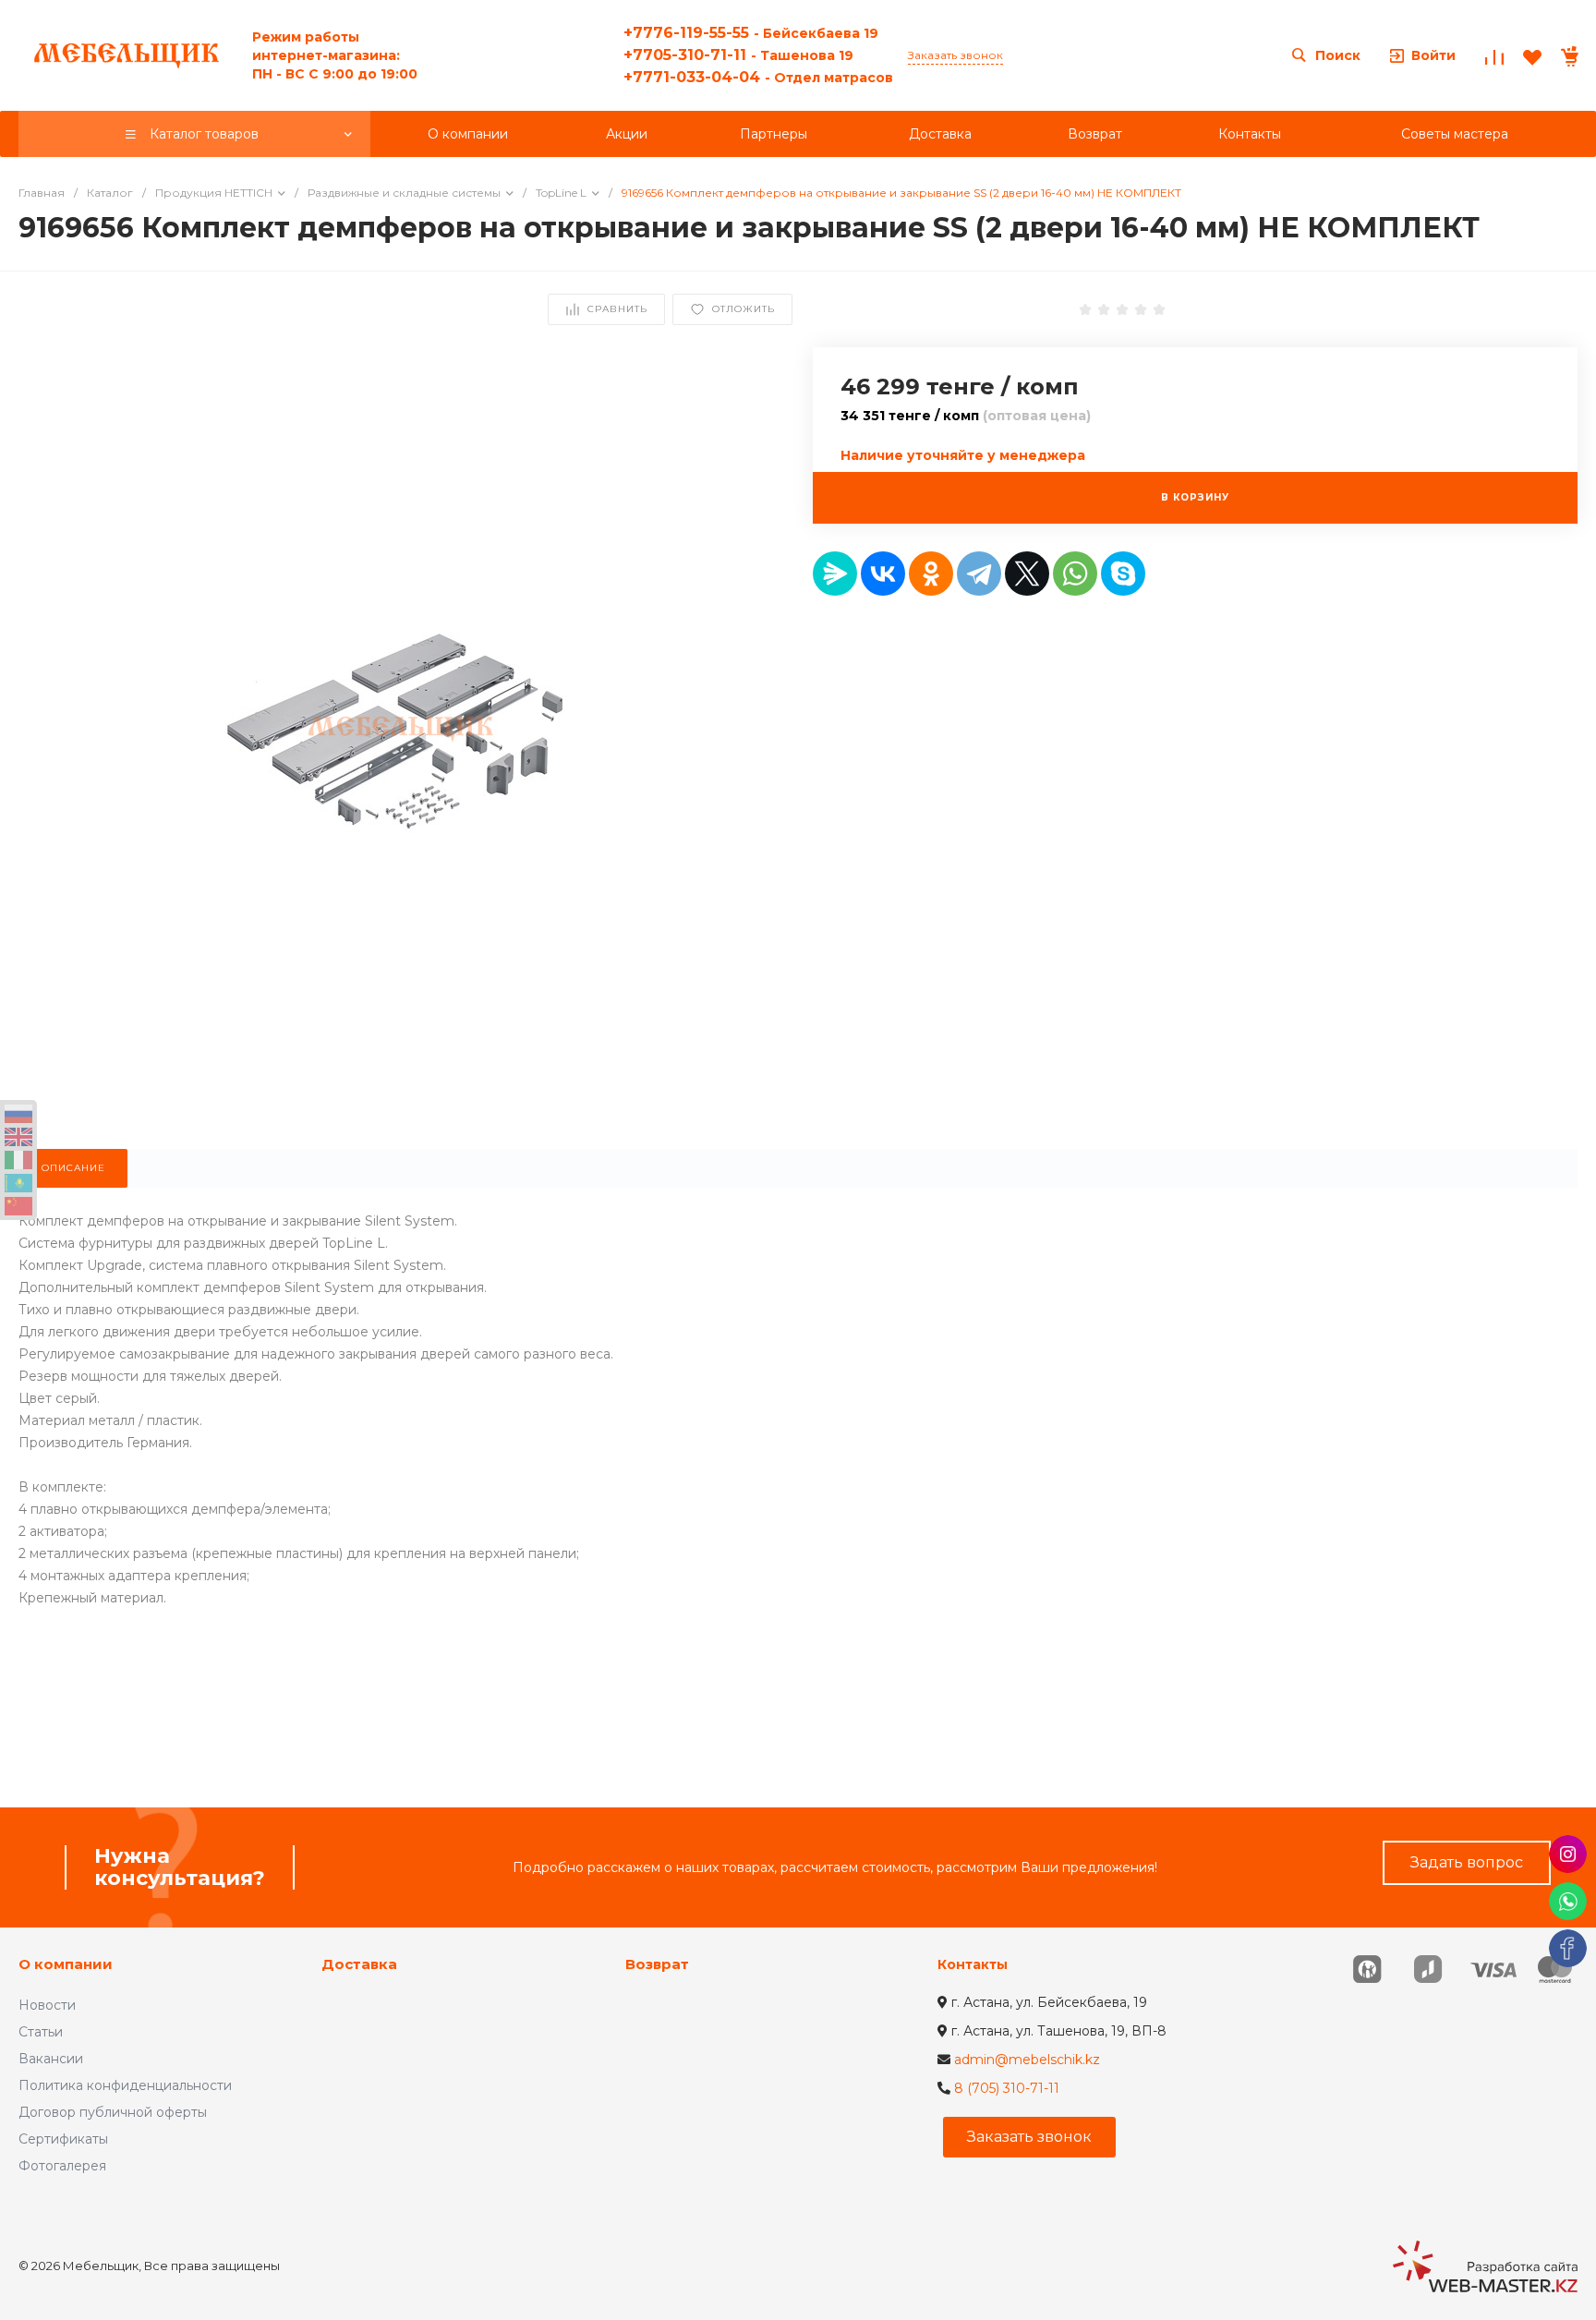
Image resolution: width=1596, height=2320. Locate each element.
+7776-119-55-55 (751, 33)
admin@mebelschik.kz (1027, 2060)
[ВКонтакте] (883, 574)
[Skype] (1123, 574)
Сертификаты (63, 2139)
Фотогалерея (62, 2166)
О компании (66, 1964)
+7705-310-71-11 (738, 55)
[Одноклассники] (931, 574)
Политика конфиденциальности (125, 2085)
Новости (47, 2005)
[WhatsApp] (1075, 574)
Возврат (657, 1964)
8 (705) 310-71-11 (1007, 2088)
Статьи (41, 2032)
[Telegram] (979, 574)
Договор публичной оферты (113, 2112)
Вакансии (51, 2059)
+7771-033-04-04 (758, 77)
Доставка (359, 1964)
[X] (1027, 574)
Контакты (973, 1964)
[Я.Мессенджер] (835, 574)
